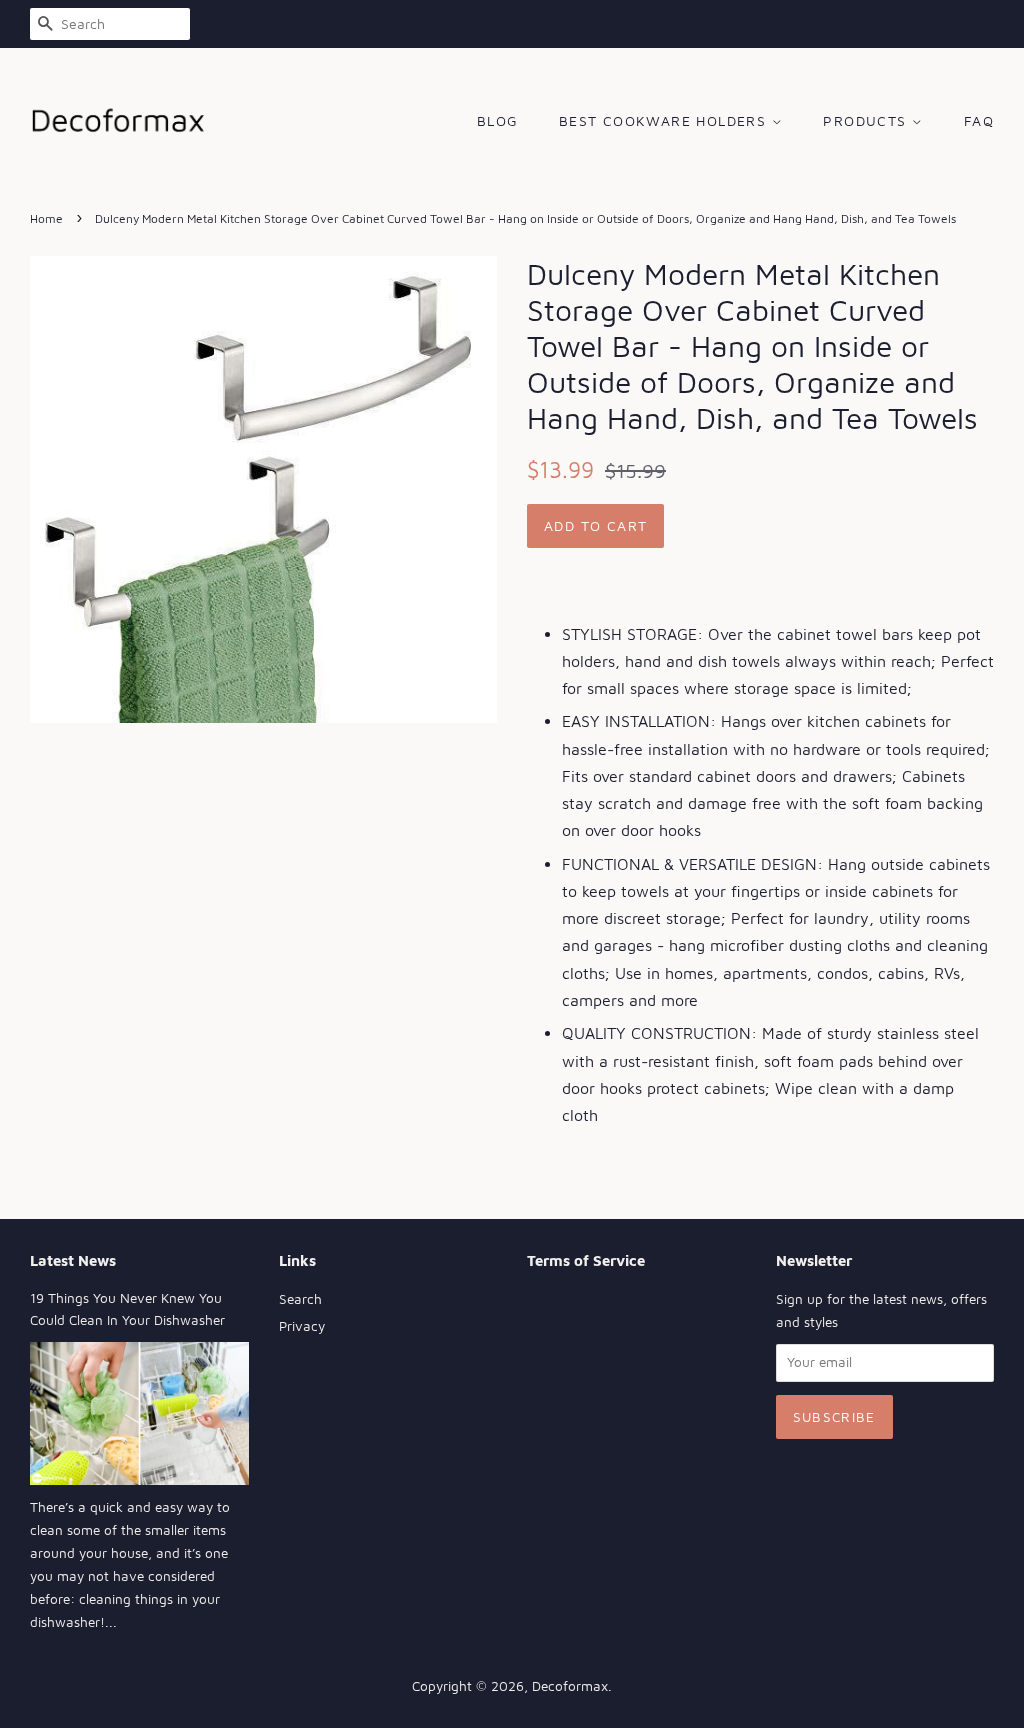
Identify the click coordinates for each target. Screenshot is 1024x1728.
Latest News (73, 1260)
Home (46, 218)
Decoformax (570, 1686)
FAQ (979, 120)
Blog (498, 120)
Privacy (302, 1326)
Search (300, 1299)
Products (867, 120)
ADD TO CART (595, 525)
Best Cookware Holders (665, 120)
